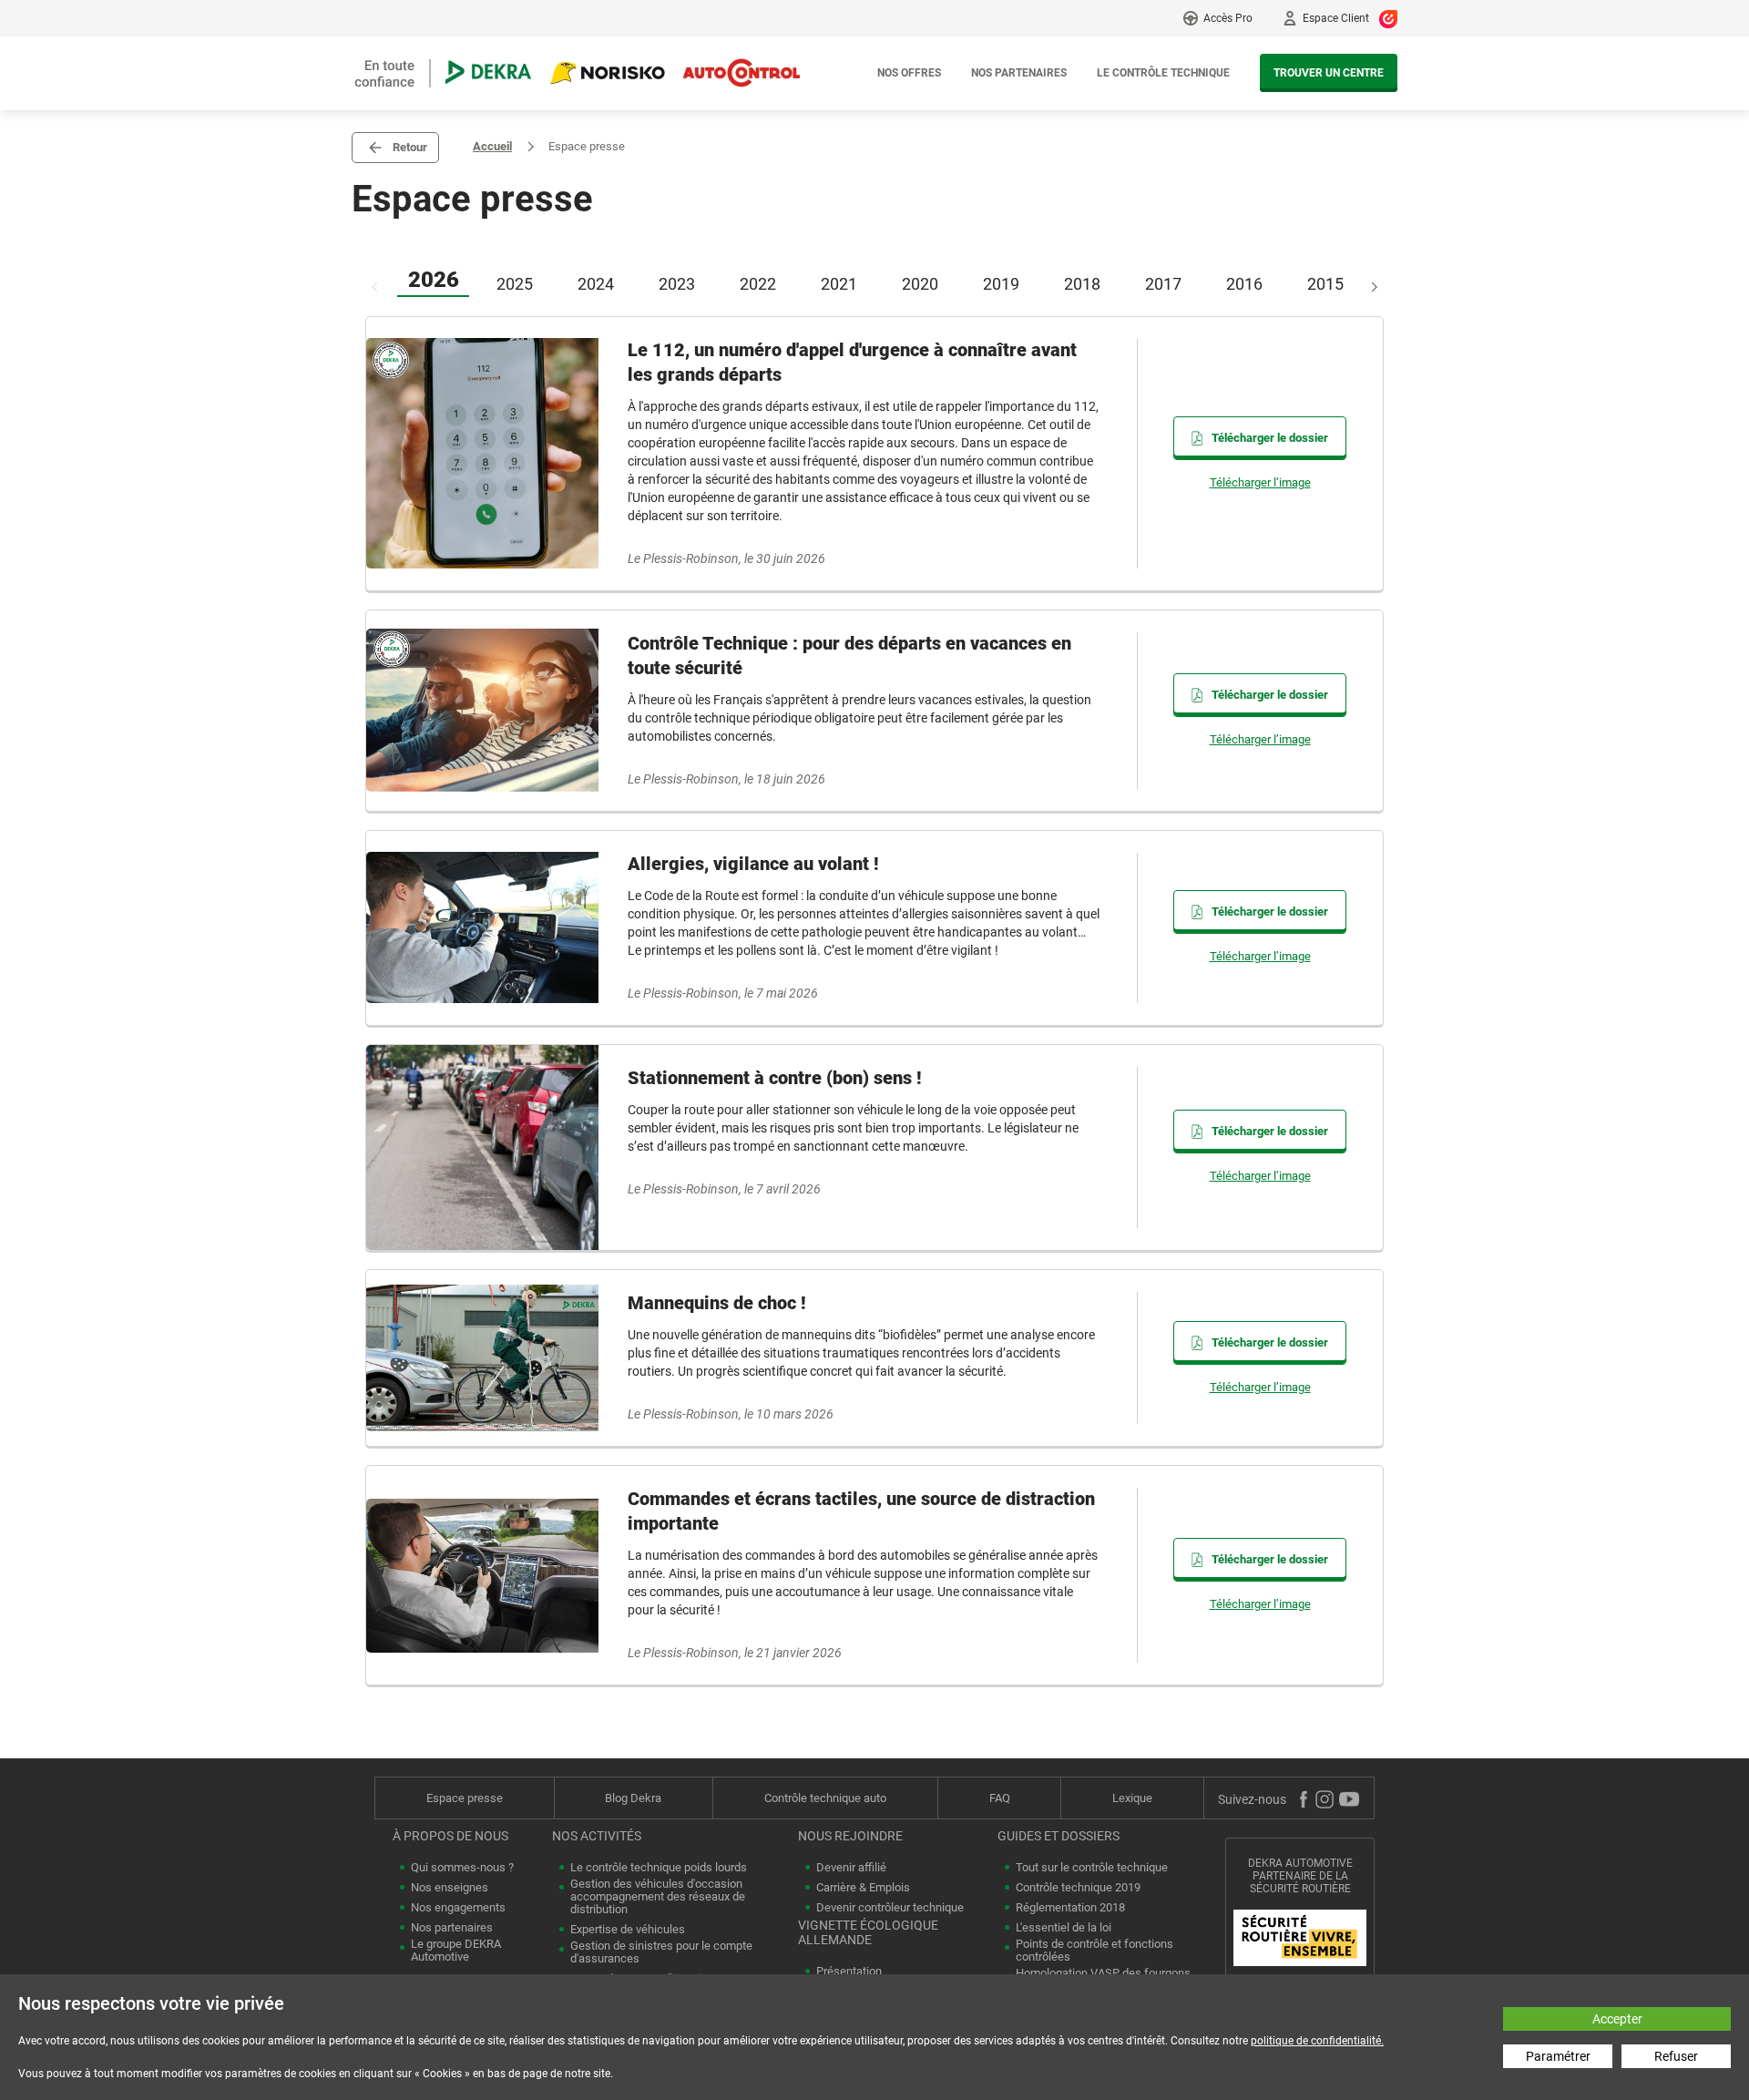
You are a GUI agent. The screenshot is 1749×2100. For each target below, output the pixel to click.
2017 (1163, 284)
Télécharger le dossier (1270, 438)
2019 (1001, 284)
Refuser (1676, 2056)
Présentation (849, 1972)
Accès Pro (1228, 18)
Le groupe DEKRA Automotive (456, 1951)
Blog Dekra (633, 1798)
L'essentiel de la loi (1064, 1928)
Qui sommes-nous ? (462, 1868)
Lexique (1132, 1798)
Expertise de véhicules (628, 1930)
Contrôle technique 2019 (1078, 1888)
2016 (1244, 284)
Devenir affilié (851, 1868)
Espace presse (465, 1798)
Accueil (492, 146)
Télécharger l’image (1260, 482)
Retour (410, 147)
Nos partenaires (1019, 73)
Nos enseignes (450, 1888)
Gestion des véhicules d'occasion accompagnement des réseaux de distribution (658, 1897)
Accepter (1617, 2019)
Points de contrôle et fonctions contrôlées (1094, 1951)
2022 (758, 284)
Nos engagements (458, 1908)
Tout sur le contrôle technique (1092, 1868)
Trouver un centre (1329, 73)
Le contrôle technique (1163, 73)
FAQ (1000, 1798)
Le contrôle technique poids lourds (659, 1868)
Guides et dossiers (1059, 1836)
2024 (596, 284)
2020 (920, 284)
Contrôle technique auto (825, 1798)
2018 (1082, 284)
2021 (839, 284)
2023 (677, 284)
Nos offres (909, 73)
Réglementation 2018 (1070, 1908)
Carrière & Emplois (863, 1888)
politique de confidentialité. (1317, 2041)
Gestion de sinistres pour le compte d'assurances (661, 1952)
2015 (1325, 284)
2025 (515, 284)
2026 (434, 280)
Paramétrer (1558, 2056)
